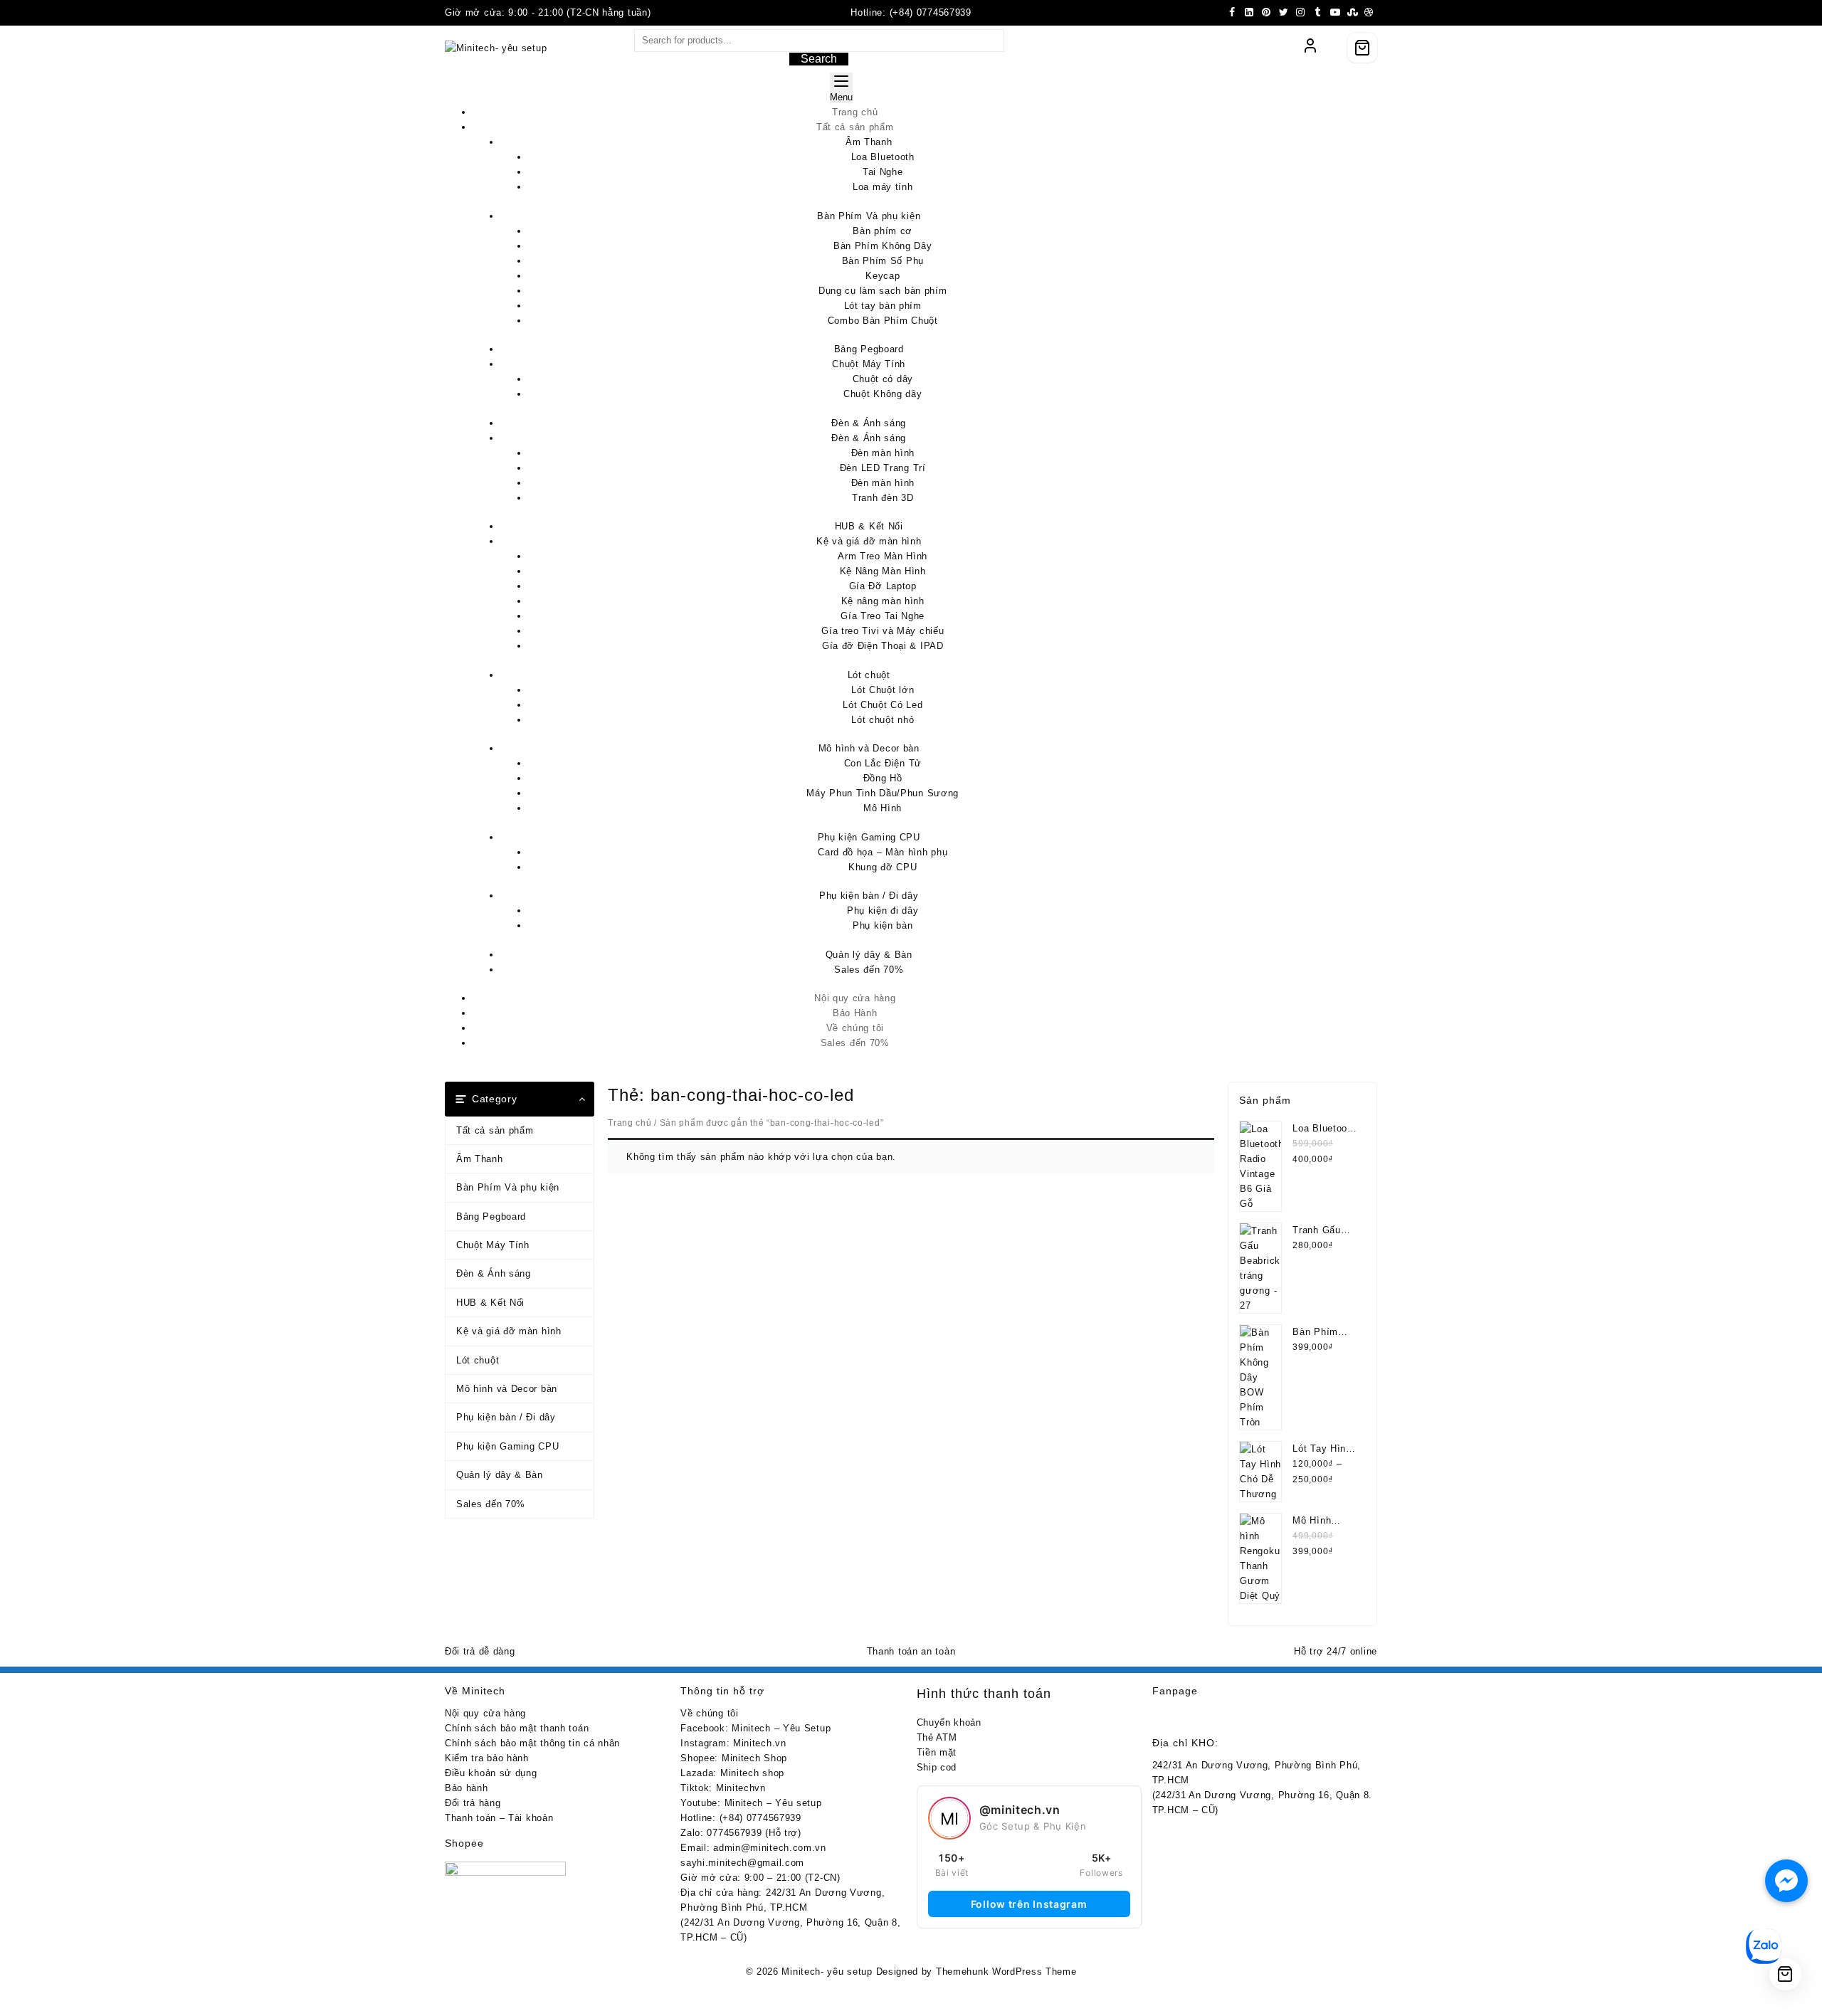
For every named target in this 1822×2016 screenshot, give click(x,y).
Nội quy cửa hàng (485, 1713)
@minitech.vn (1020, 1810)
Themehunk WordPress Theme (1006, 1972)
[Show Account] (1310, 48)
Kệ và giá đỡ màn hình (509, 1331)
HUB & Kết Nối (490, 1303)
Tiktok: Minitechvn (723, 1788)
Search (819, 59)
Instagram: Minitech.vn (733, 1743)
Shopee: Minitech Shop (734, 1758)
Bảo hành (467, 1788)
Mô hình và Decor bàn (507, 1389)
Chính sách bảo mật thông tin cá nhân (532, 1743)
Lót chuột (478, 1360)
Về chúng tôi (709, 1713)
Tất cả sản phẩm (495, 1130)
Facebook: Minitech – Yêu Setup (755, 1728)
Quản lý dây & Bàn (500, 1475)
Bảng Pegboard (491, 1217)
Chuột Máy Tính (493, 1245)
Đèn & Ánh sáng (494, 1273)
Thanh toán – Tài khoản (499, 1818)
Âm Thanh (480, 1159)
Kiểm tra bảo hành (487, 1758)
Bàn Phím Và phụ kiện (508, 1187)
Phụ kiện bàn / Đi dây (506, 1417)
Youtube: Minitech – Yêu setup (751, 1803)
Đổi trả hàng (473, 1803)
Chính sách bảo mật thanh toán (517, 1728)
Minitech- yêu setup (827, 1972)
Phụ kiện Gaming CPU (507, 1446)
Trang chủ (630, 1123)
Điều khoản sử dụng (491, 1773)
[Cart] (1362, 48)
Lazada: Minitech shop (732, 1773)
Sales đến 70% (491, 1504)
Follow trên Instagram (1029, 1904)
